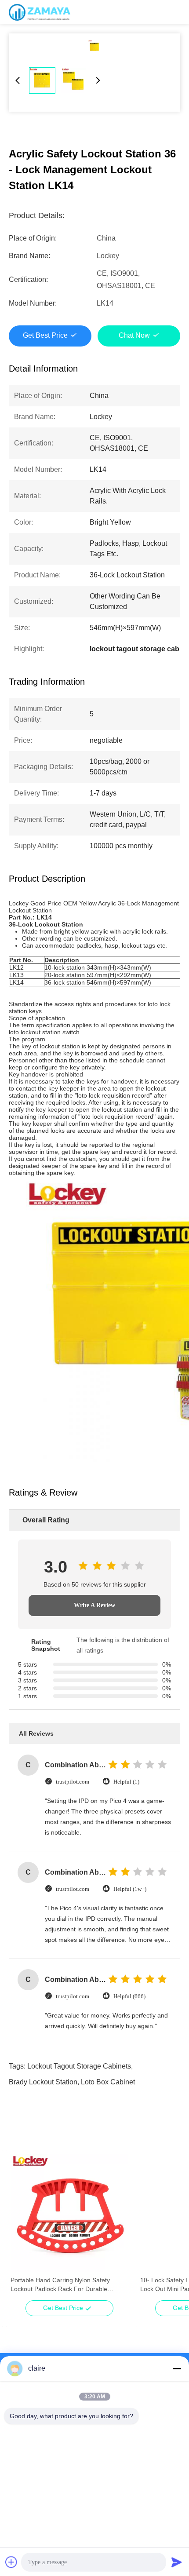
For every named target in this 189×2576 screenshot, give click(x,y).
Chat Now (134, 335)
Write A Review (94, 1605)
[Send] (177, 2562)
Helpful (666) (129, 1996)
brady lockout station (43, 2082)
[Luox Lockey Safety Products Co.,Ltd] (40, 12)
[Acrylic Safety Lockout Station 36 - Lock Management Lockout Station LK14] (94, 47)
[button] (22, 2229)
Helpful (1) (126, 1782)
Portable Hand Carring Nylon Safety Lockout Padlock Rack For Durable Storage (60, 2285)
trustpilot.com (73, 1782)
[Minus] (177, 2368)
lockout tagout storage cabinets (79, 2066)
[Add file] (11, 2562)
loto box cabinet (108, 2082)
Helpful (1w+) (130, 1889)
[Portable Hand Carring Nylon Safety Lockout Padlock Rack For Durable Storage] (69, 2213)
